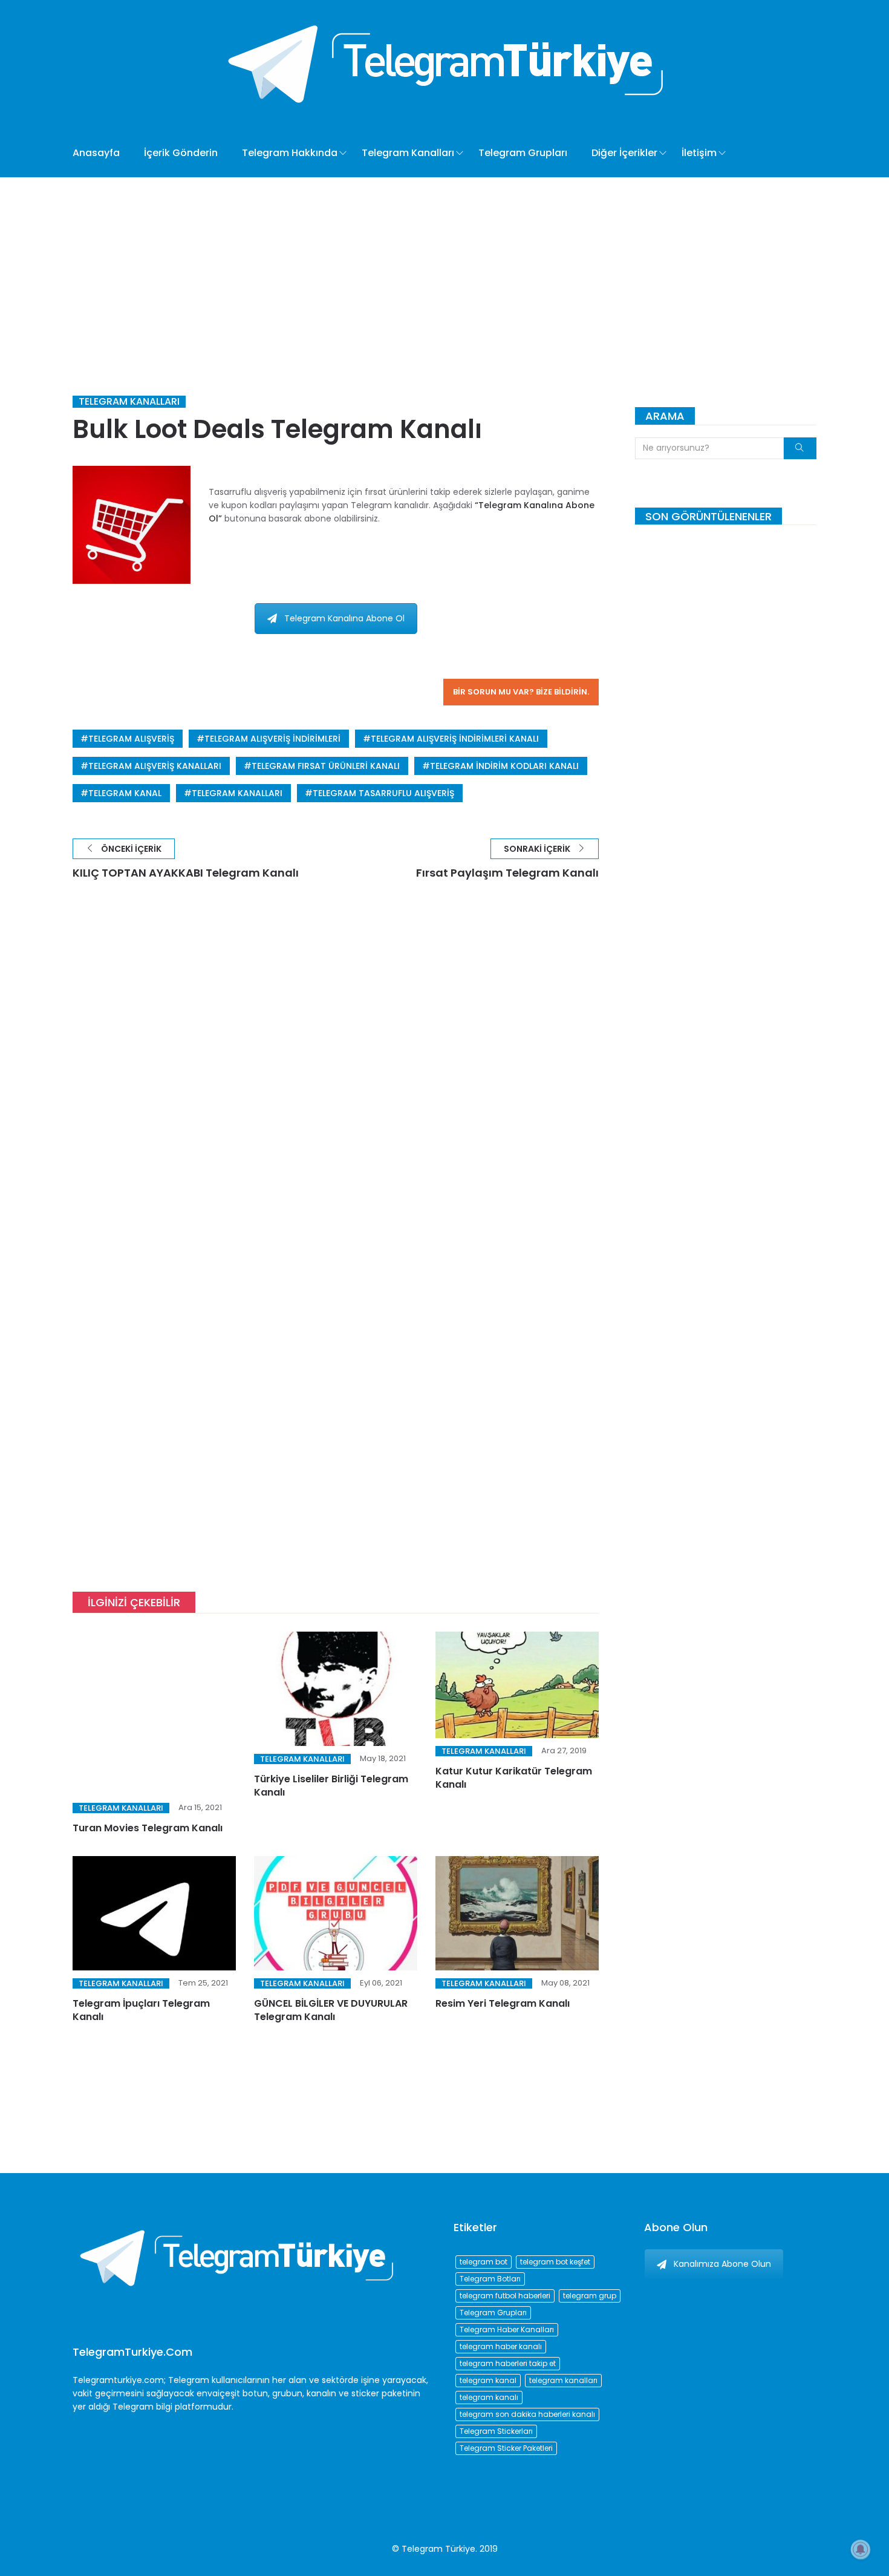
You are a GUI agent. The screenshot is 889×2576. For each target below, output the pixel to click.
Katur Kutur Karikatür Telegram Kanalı (514, 1778)
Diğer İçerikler (624, 153)
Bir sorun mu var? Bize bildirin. (521, 692)
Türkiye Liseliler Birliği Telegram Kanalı (331, 1786)
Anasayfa (96, 153)
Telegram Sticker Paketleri (506, 2448)
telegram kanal (125, 793)
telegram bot (484, 2262)
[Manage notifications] (861, 2549)
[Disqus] (336, 1074)
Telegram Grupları (523, 153)
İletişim (699, 153)
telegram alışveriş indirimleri (272, 739)
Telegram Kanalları (408, 153)
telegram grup (590, 2296)
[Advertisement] (444, 268)
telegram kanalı (489, 2397)
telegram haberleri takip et (508, 2363)
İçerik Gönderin (181, 153)
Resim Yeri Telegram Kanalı (503, 1968)
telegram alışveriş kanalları (155, 766)
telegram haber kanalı (501, 2346)
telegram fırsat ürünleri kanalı (326, 766)
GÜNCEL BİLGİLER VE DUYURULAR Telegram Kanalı (331, 1974)
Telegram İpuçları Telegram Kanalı (141, 1974)
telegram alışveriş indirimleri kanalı (455, 739)
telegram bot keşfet (555, 2262)
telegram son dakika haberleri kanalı (527, 2414)
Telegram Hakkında (290, 153)
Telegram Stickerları (496, 2431)
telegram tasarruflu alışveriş (383, 793)
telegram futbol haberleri (505, 2296)
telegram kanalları (237, 793)
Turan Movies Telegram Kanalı (148, 1779)
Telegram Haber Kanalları (507, 2329)
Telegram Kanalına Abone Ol (344, 618)
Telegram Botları (490, 2279)
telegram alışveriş (131, 739)
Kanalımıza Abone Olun (722, 2264)
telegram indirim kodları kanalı (504, 766)
